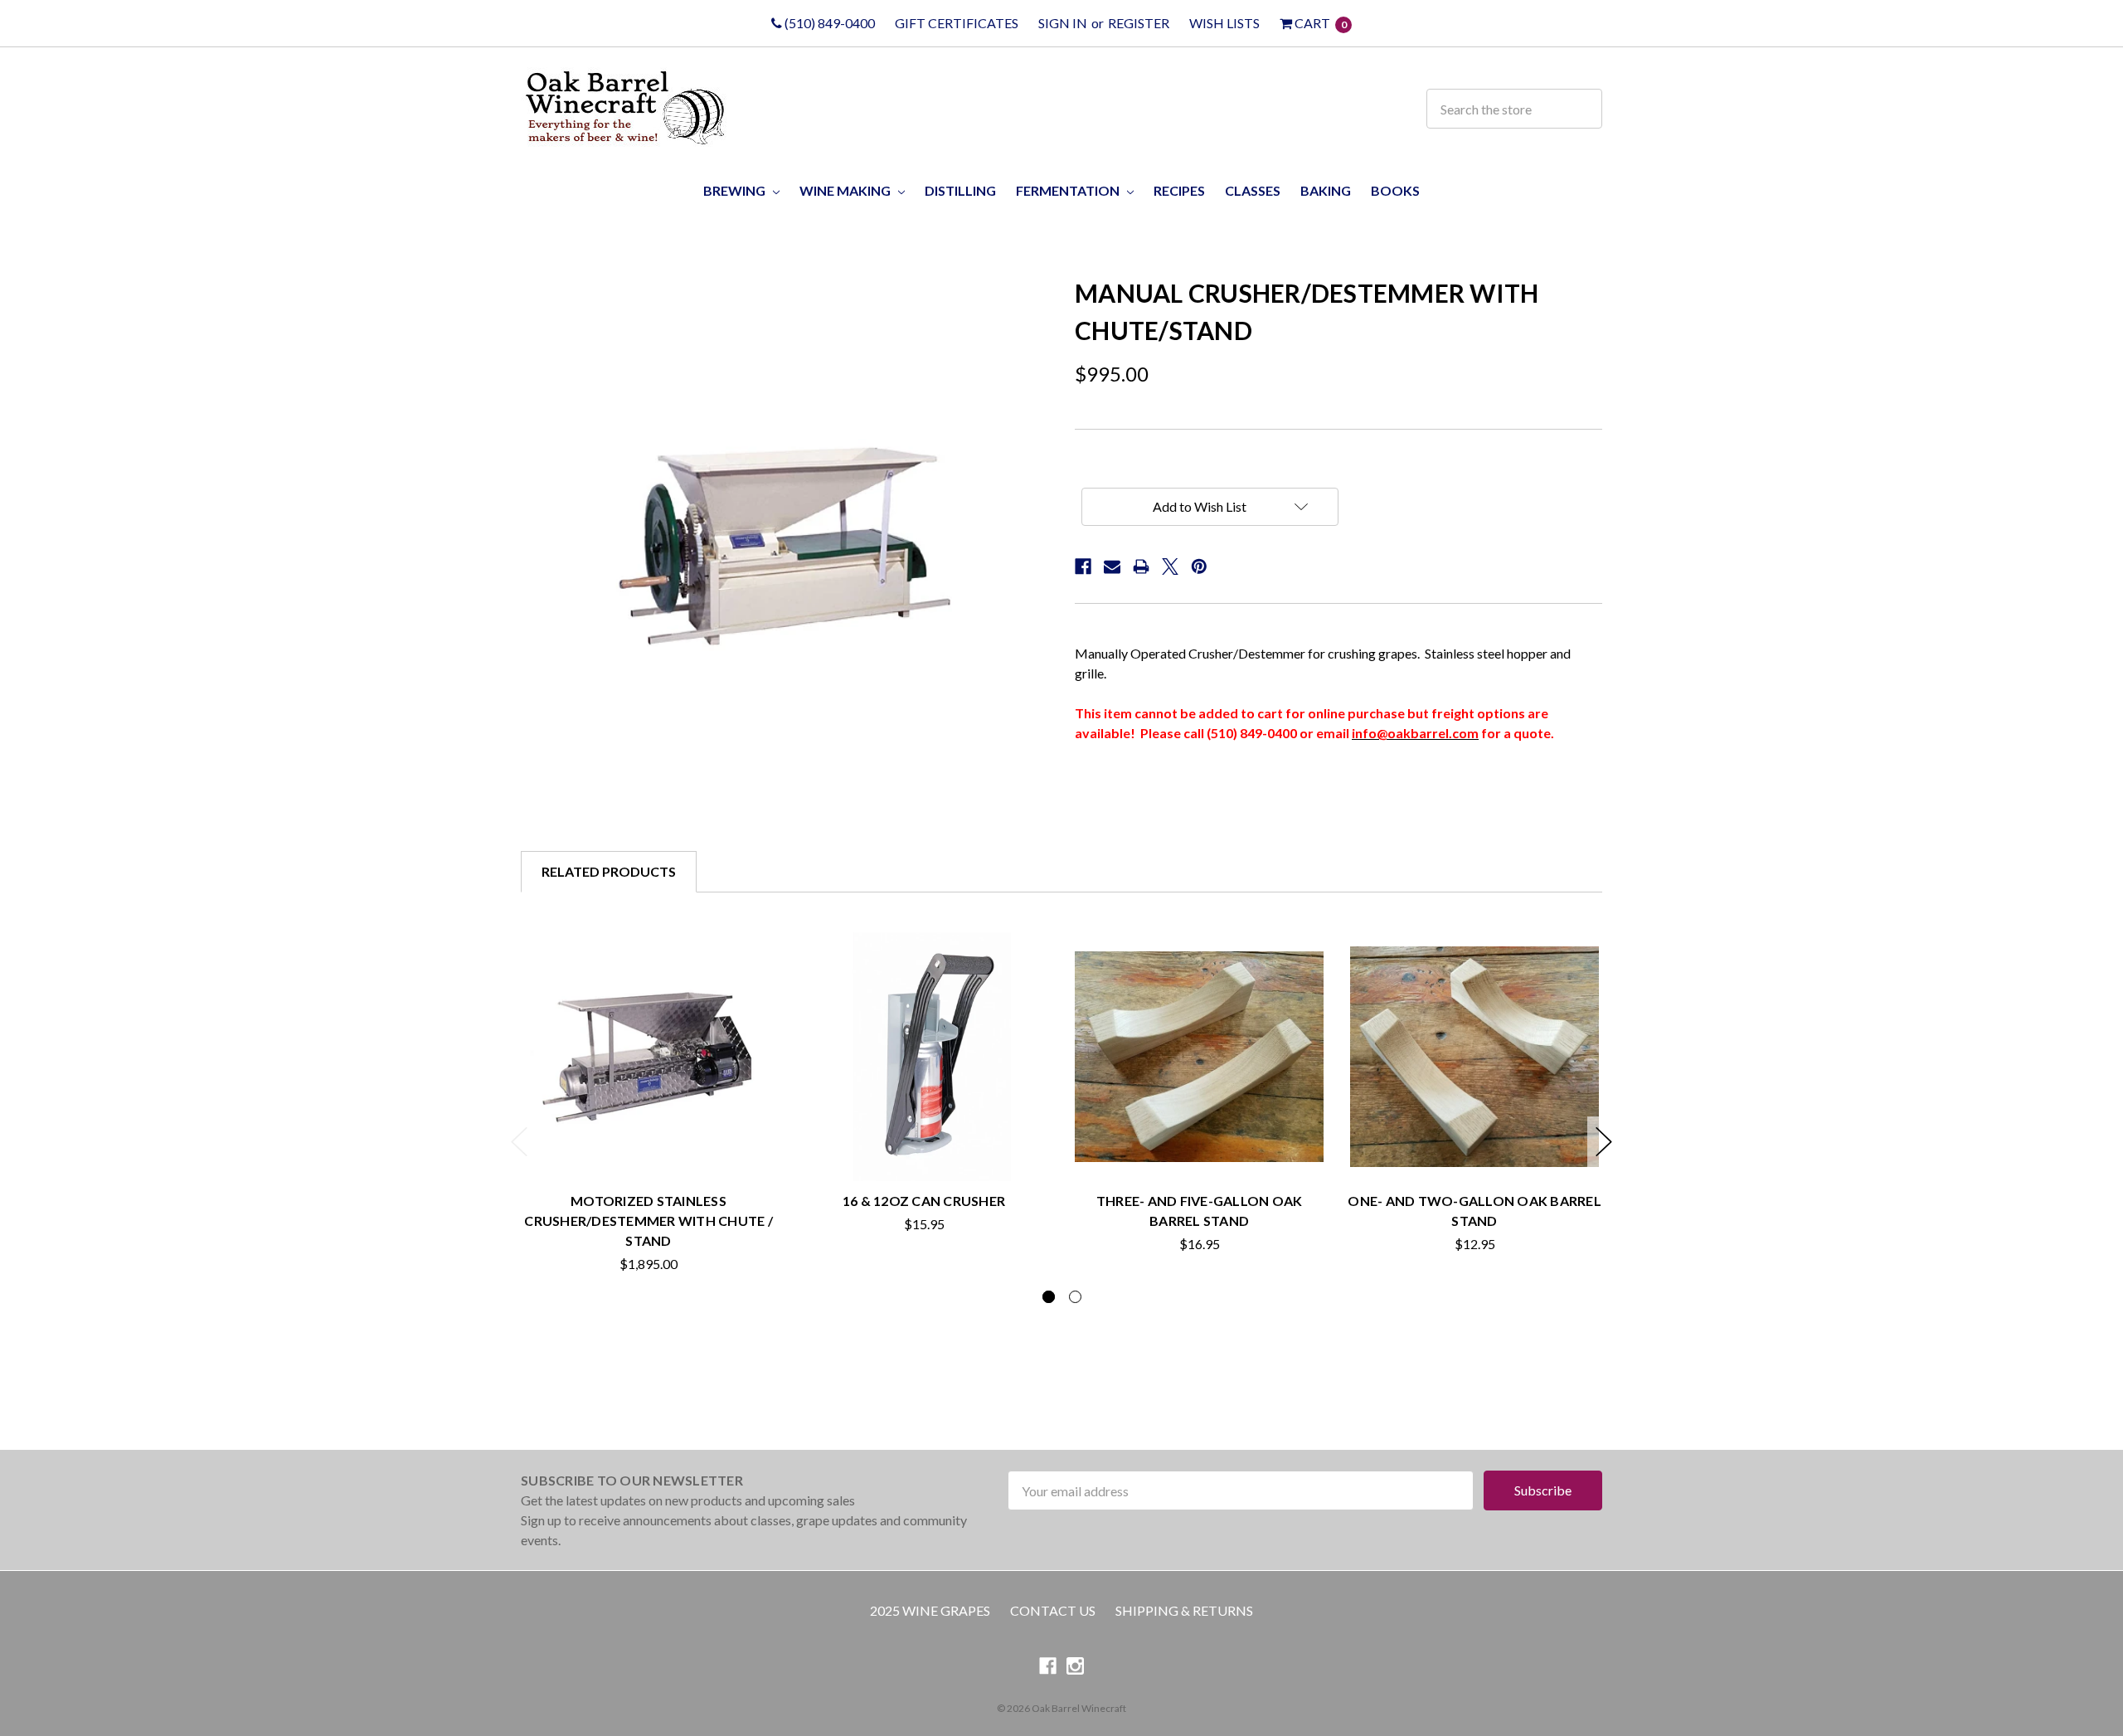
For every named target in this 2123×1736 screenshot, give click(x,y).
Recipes (1179, 190)
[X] (1170, 567)
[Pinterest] (1199, 567)
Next (1604, 1142)
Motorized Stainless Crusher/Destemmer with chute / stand (649, 1221)
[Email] (1112, 567)
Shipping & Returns (1184, 1610)
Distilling (960, 190)
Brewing (736, 190)
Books (1395, 190)
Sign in (1063, 23)
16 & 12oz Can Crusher (924, 1201)
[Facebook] (1083, 567)
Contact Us (1053, 1610)
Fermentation (1069, 190)
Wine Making (846, 190)
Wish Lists (1224, 23)
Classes (1253, 190)
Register (1139, 23)
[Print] (1141, 567)
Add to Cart (924, 1143)
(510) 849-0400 (828, 23)
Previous (519, 1142)
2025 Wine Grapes (930, 1610)
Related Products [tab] (609, 871)
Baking (1326, 190)
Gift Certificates (957, 23)
